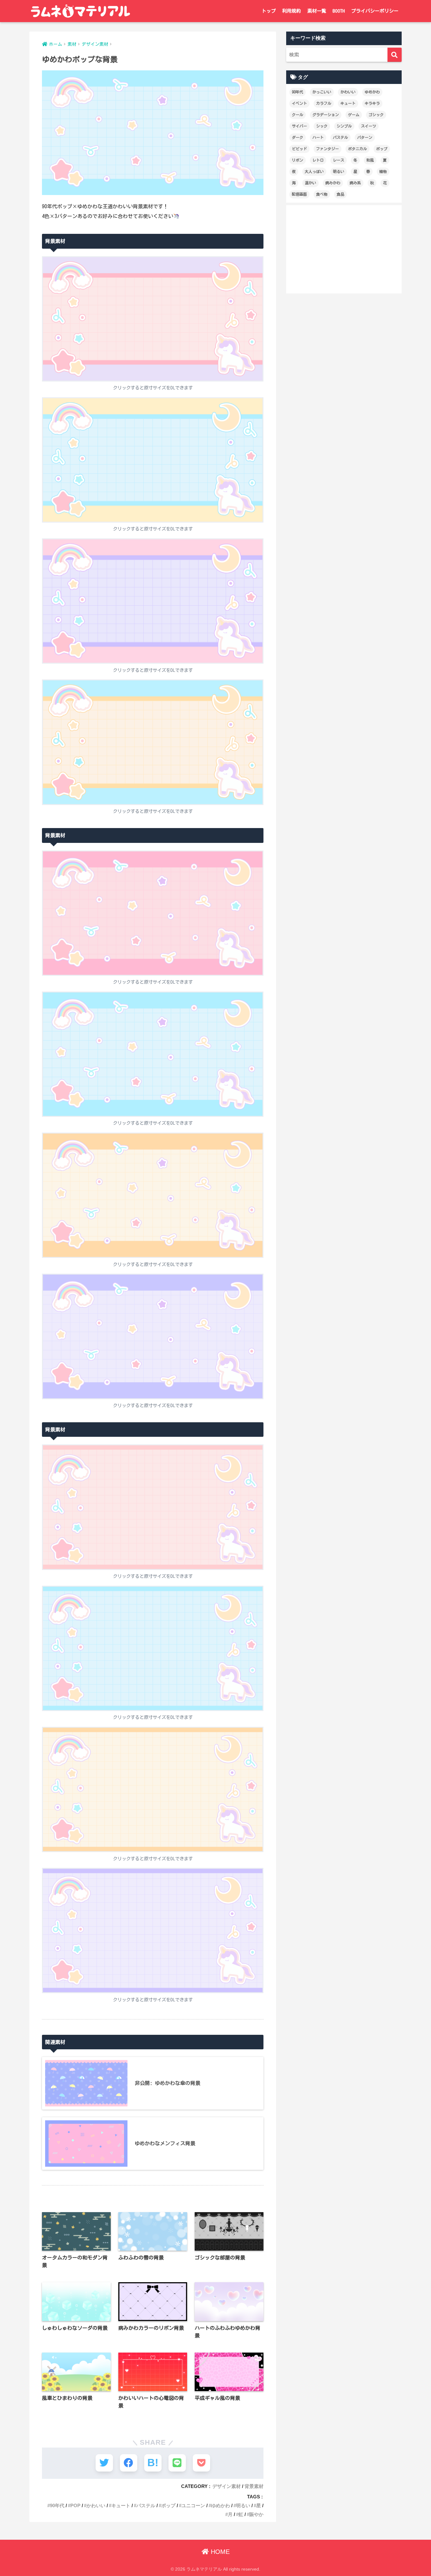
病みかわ (333, 183)
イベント (299, 103)
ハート (318, 137)
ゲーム (354, 115)
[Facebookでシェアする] (129, 2463)
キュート (121, 2505)
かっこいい (322, 92)
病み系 (355, 183)
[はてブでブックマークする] (153, 2463)
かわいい (96, 2505)
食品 (340, 194)
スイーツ (369, 126)
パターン (365, 137)
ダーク (298, 137)
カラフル (324, 103)
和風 (370, 160)
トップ (269, 11)
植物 (383, 171)
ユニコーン (193, 2505)
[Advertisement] (344, 249)
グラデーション (326, 115)
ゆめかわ (221, 2505)
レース (339, 160)
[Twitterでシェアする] (104, 2463)
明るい (243, 2505)
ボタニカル (357, 149)
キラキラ (372, 103)
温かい (310, 183)
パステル (146, 2505)
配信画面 (299, 194)
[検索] (395, 55)
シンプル (344, 126)
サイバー (299, 126)
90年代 (57, 2505)
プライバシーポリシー (375, 11)
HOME (219, 2552)
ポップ (168, 2505)
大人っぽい (314, 171)
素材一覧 (317, 11)
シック (322, 126)
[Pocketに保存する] (201, 2463)
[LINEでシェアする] (177, 2463)
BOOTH (339, 11)
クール (298, 115)
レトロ (318, 160)
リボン (298, 160)
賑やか (256, 2514)
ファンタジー (328, 149)
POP (75, 2505)
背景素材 (254, 2486)
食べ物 (322, 194)
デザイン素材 (227, 2486)
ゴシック (376, 115)
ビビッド (299, 149)
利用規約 (292, 11)
